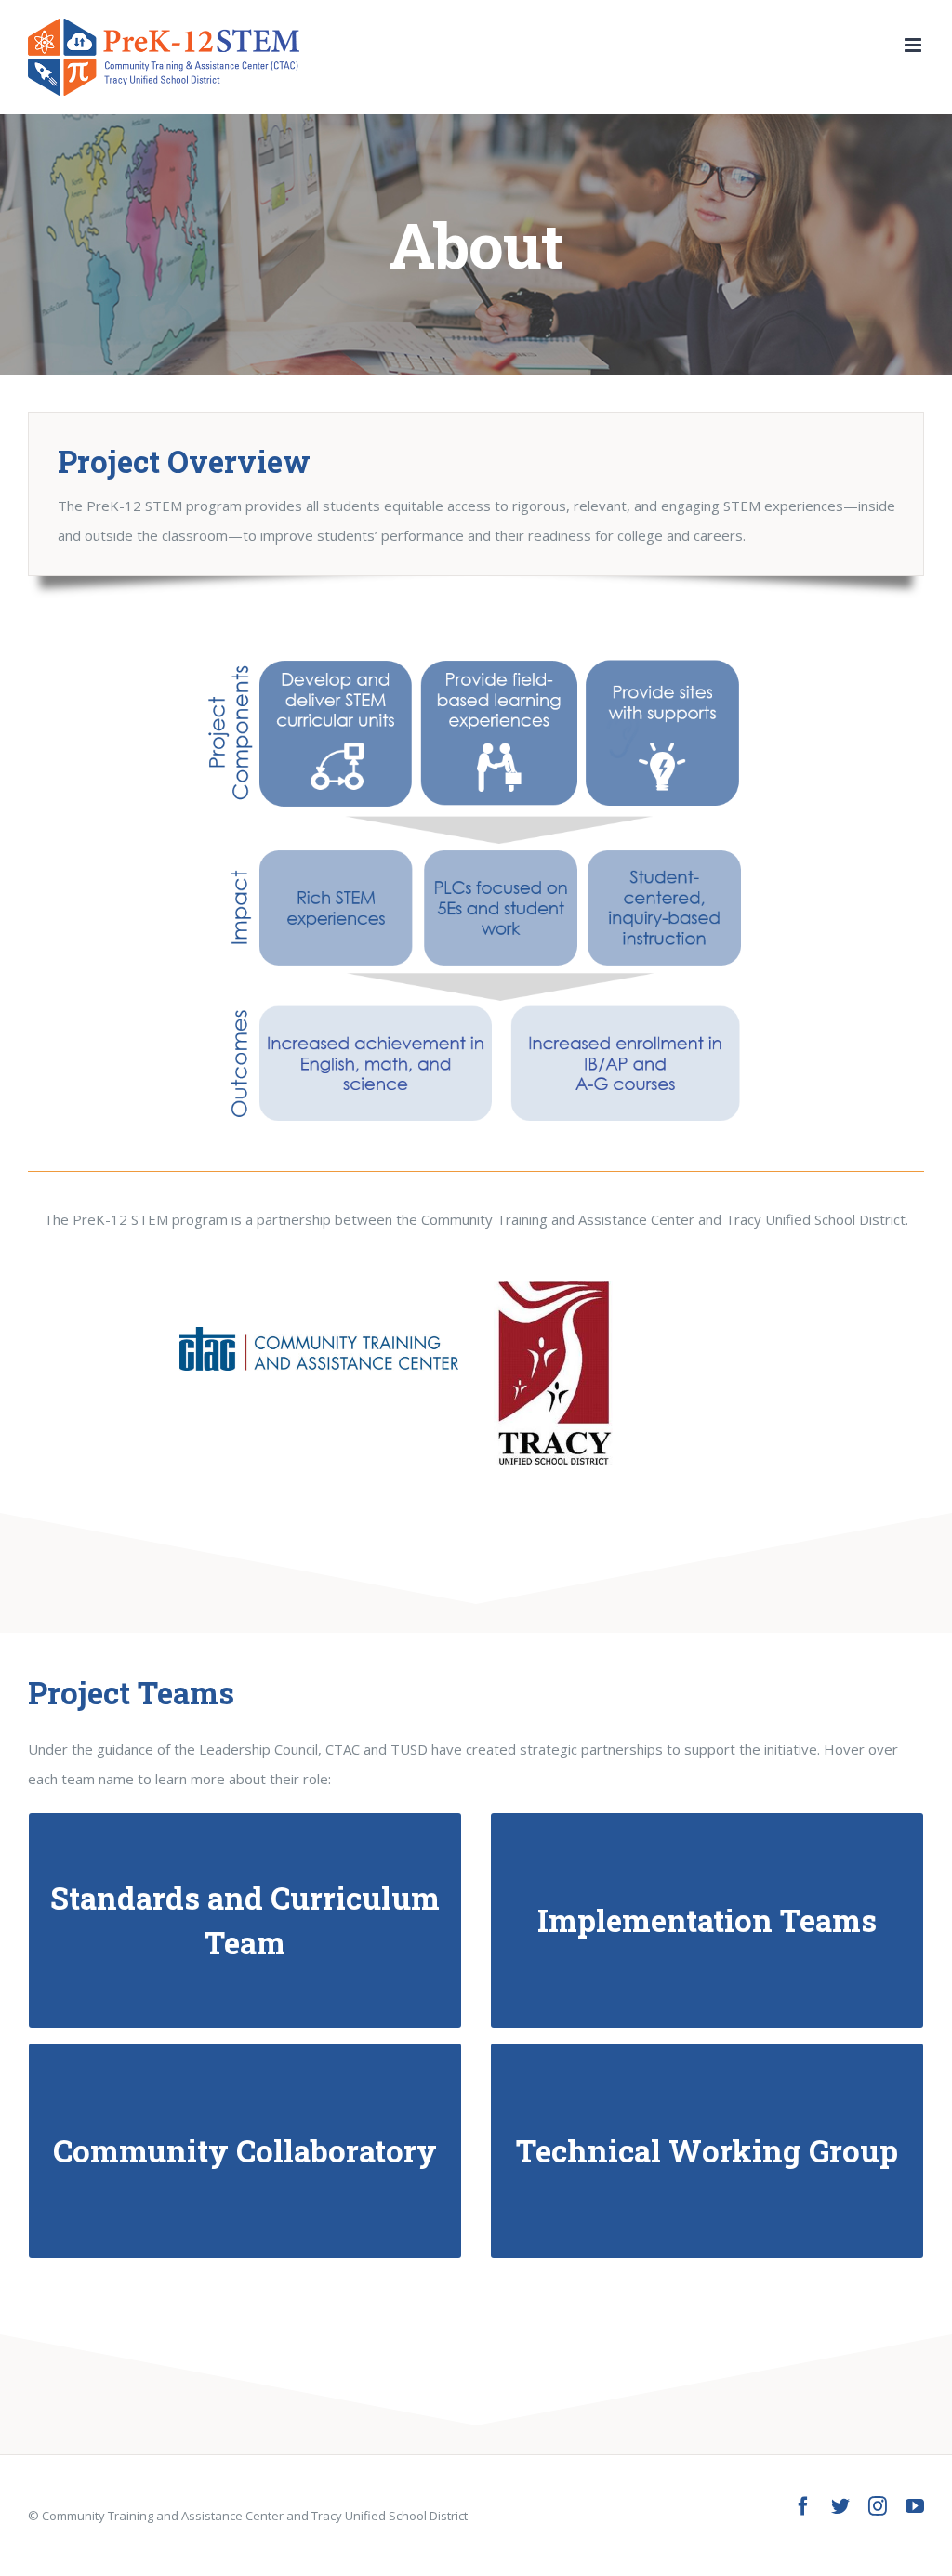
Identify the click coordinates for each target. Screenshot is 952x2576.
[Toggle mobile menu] (914, 45)
